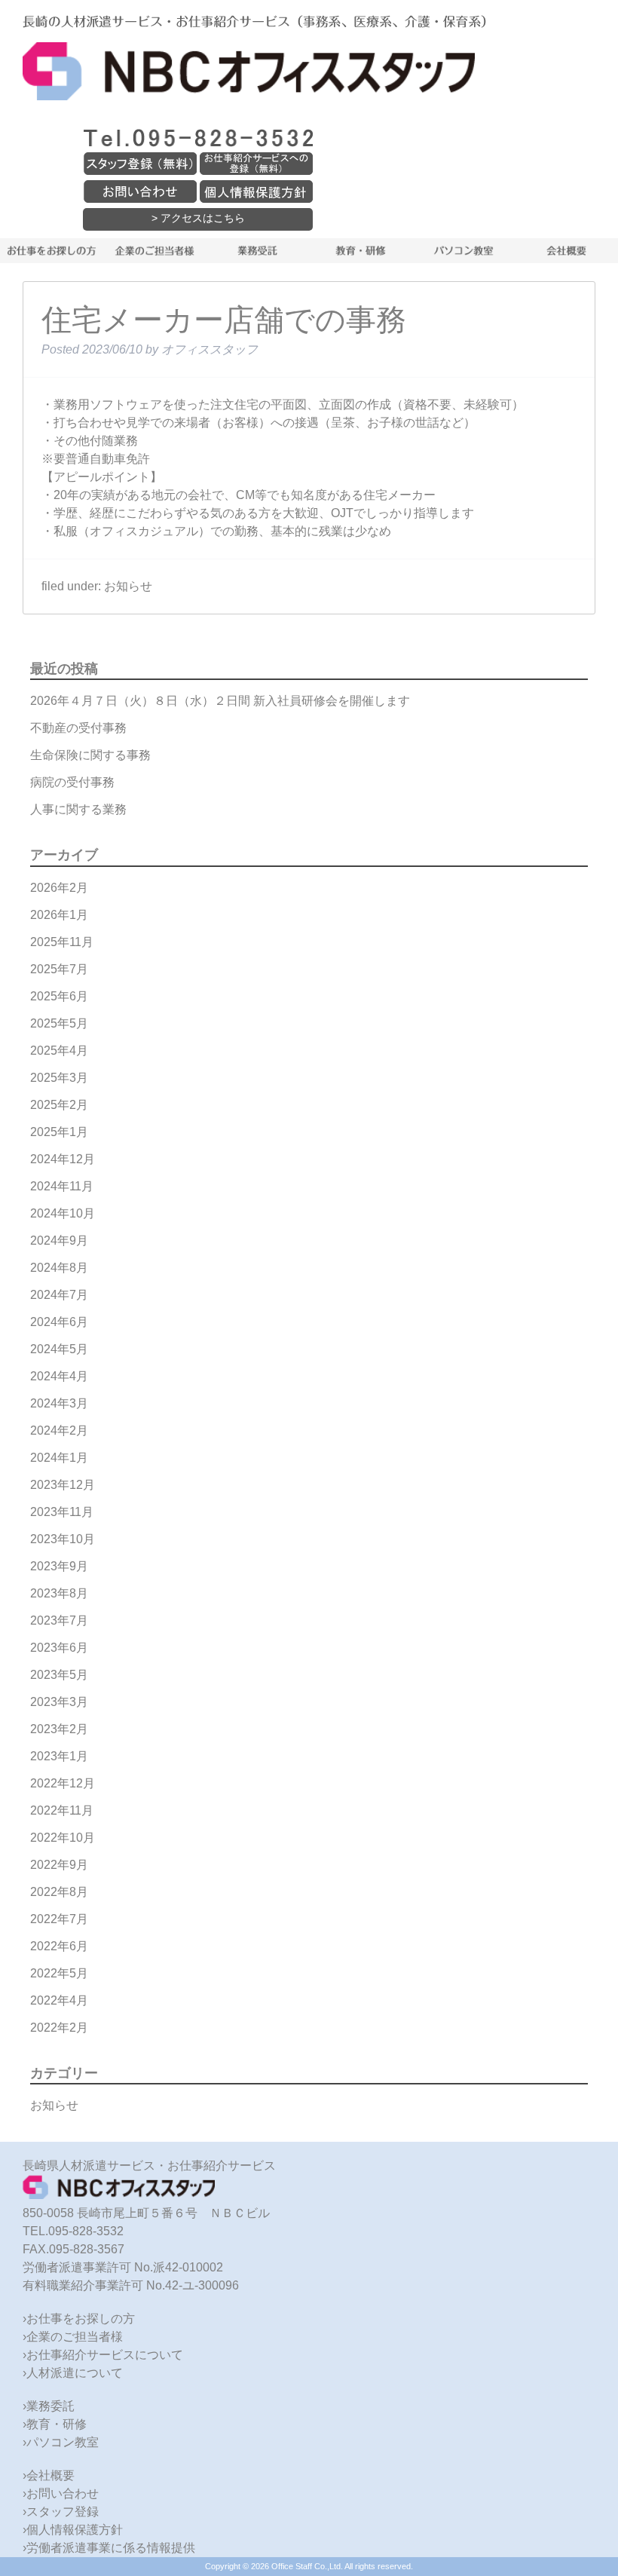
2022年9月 (59, 1865)
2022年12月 (63, 1783)
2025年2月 (59, 1105)
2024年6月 (59, 1322)
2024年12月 (63, 1159)
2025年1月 (59, 1132)
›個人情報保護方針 (73, 2530)
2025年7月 (59, 969)
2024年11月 (62, 1186)
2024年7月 (59, 1295)
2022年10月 (63, 1838)
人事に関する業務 (78, 809)
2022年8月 (59, 1892)
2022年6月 (59, 1946)
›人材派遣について (73, 2373)
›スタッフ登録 (61, 2512)
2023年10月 (63, 1539)
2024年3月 (59, 1403)
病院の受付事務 (72, 782)
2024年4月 (59, 1376)
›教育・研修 (55, 2424)
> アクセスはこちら (198, 218)
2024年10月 (63, 1213)
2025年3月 (59, 1078)
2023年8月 (59, 1593)
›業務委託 (49, 2406)
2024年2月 (59, 1430)
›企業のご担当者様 (73, 2337)
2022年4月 (59, 2000)
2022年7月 (59, 1919)
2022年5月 (59, 1973)
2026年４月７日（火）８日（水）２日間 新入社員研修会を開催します (220, 701)
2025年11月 (62, 942)
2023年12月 (63, 1485)
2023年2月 (59, 1729)
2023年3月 (59, 1702)
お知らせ (128, 586)
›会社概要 (49, 2475)
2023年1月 (59, 1756)
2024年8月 (59, 1268)
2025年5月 (59, 1023)
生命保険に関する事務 (90, 755)
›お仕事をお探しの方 (79, 2319)
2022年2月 (59, 2028)
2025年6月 (59, 996)
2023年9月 (59, 1566)
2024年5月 (59, 1349)
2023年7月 (59, 1620)
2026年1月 (59, 915)
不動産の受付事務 (78, 728)
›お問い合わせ (61, 2493)
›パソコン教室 (61, 2442)
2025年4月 (59, 1051)
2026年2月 (59, 888)
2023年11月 (62, 1512)
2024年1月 (59, 1458)
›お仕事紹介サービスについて (103, 2355)
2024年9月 (59, 1241)
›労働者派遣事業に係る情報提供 (109, 2548)
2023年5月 (59, 1675)
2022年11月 (62, 1810)
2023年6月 (59, 1648)
